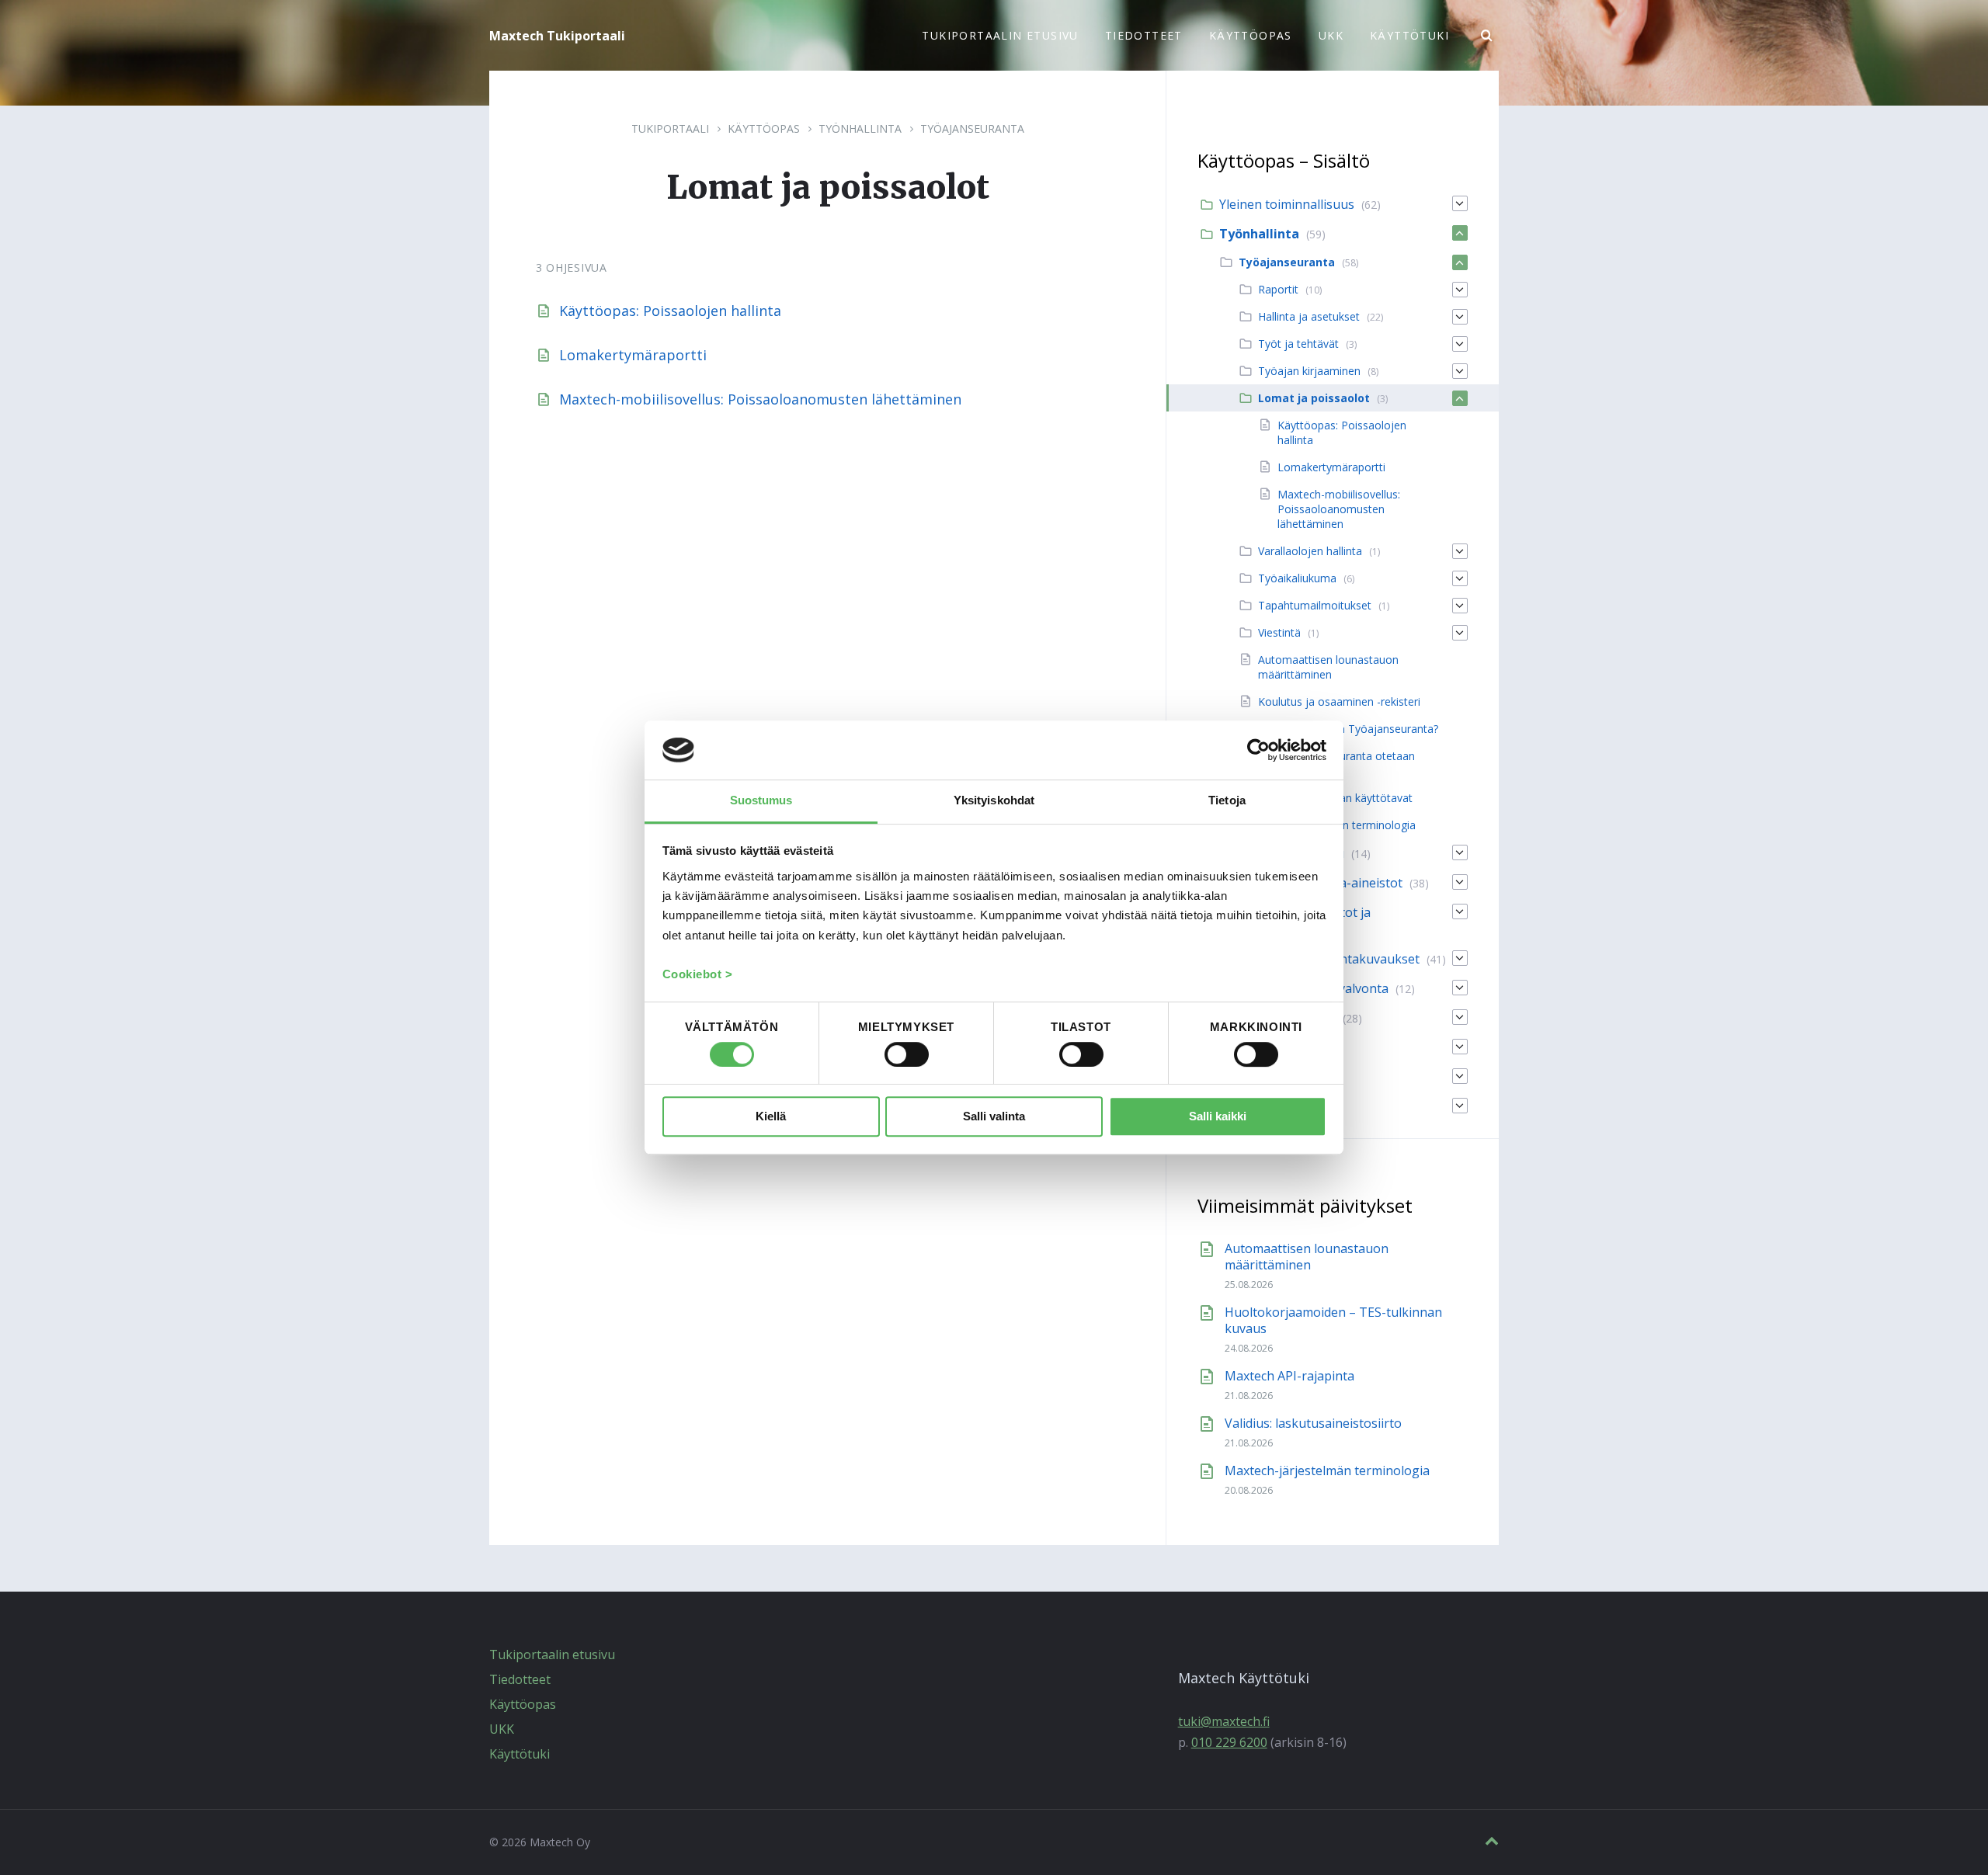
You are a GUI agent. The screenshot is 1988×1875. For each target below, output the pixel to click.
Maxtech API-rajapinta (1289, 1376)
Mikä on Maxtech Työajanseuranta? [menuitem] (1348, 729)
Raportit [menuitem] (1278, 289)
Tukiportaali (670, 128)
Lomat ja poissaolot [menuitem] (1314, 398)
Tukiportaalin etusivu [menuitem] (1000, 35)
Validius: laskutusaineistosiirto (1313, 1423)
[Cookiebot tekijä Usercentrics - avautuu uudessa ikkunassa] (1258, 750)
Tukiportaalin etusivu (552, 1655)
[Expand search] (1487, 36)
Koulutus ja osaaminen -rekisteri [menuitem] (1339, 701)
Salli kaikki (1218, 1117)
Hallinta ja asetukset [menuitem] (1309, 316)
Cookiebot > (698, 975)
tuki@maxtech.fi (1224, 1721)
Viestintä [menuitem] (1279, 632)
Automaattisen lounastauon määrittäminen (1307, 1257)
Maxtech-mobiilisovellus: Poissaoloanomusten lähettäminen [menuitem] (1339, 509)
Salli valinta (994, 1117)
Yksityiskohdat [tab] (994, 800)
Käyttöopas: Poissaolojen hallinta (670, 311)
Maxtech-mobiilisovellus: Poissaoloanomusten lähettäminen (760, 399)
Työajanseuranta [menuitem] (1287, 262)
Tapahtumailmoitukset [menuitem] (1315, 605)
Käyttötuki (520, 1754)
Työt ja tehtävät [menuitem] (1298, 344)
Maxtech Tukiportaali (557, 36)
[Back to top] (1492, 1841)
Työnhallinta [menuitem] (1259, 234)
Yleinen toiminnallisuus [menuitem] (1287, 204)
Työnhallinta (860, 128)
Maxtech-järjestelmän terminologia (1327, 1470)
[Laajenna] (1460, 203)
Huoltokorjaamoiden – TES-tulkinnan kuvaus (1333, 1320)
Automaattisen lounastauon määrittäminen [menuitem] (1328, 667)
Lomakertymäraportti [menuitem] (1331, 467)
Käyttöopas (764, 128)
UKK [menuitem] (1331, 35)
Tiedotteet (520, 1679)
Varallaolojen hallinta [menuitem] (1310, 551)
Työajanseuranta (972, 128)
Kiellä (771, 1117)
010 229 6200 (1229, 1742)
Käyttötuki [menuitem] (1409, 35)
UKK (502, 1729)
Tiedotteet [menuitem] (1144, 35)
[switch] (907, 1054)
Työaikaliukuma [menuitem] (1297, 578)
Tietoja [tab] (1227, 800)
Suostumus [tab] (761, 800)
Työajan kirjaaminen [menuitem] (1309, 371)
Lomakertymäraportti (633, 355)
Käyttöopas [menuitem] (1251, 35)
